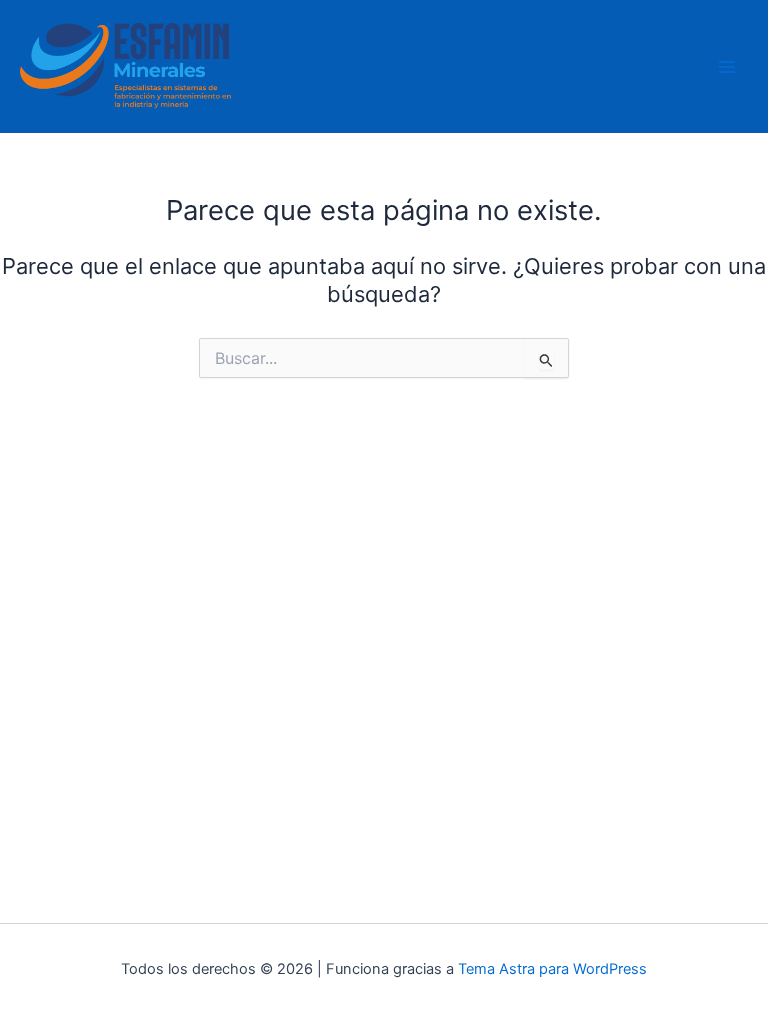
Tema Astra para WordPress (552, 969)
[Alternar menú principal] (727, 67)
